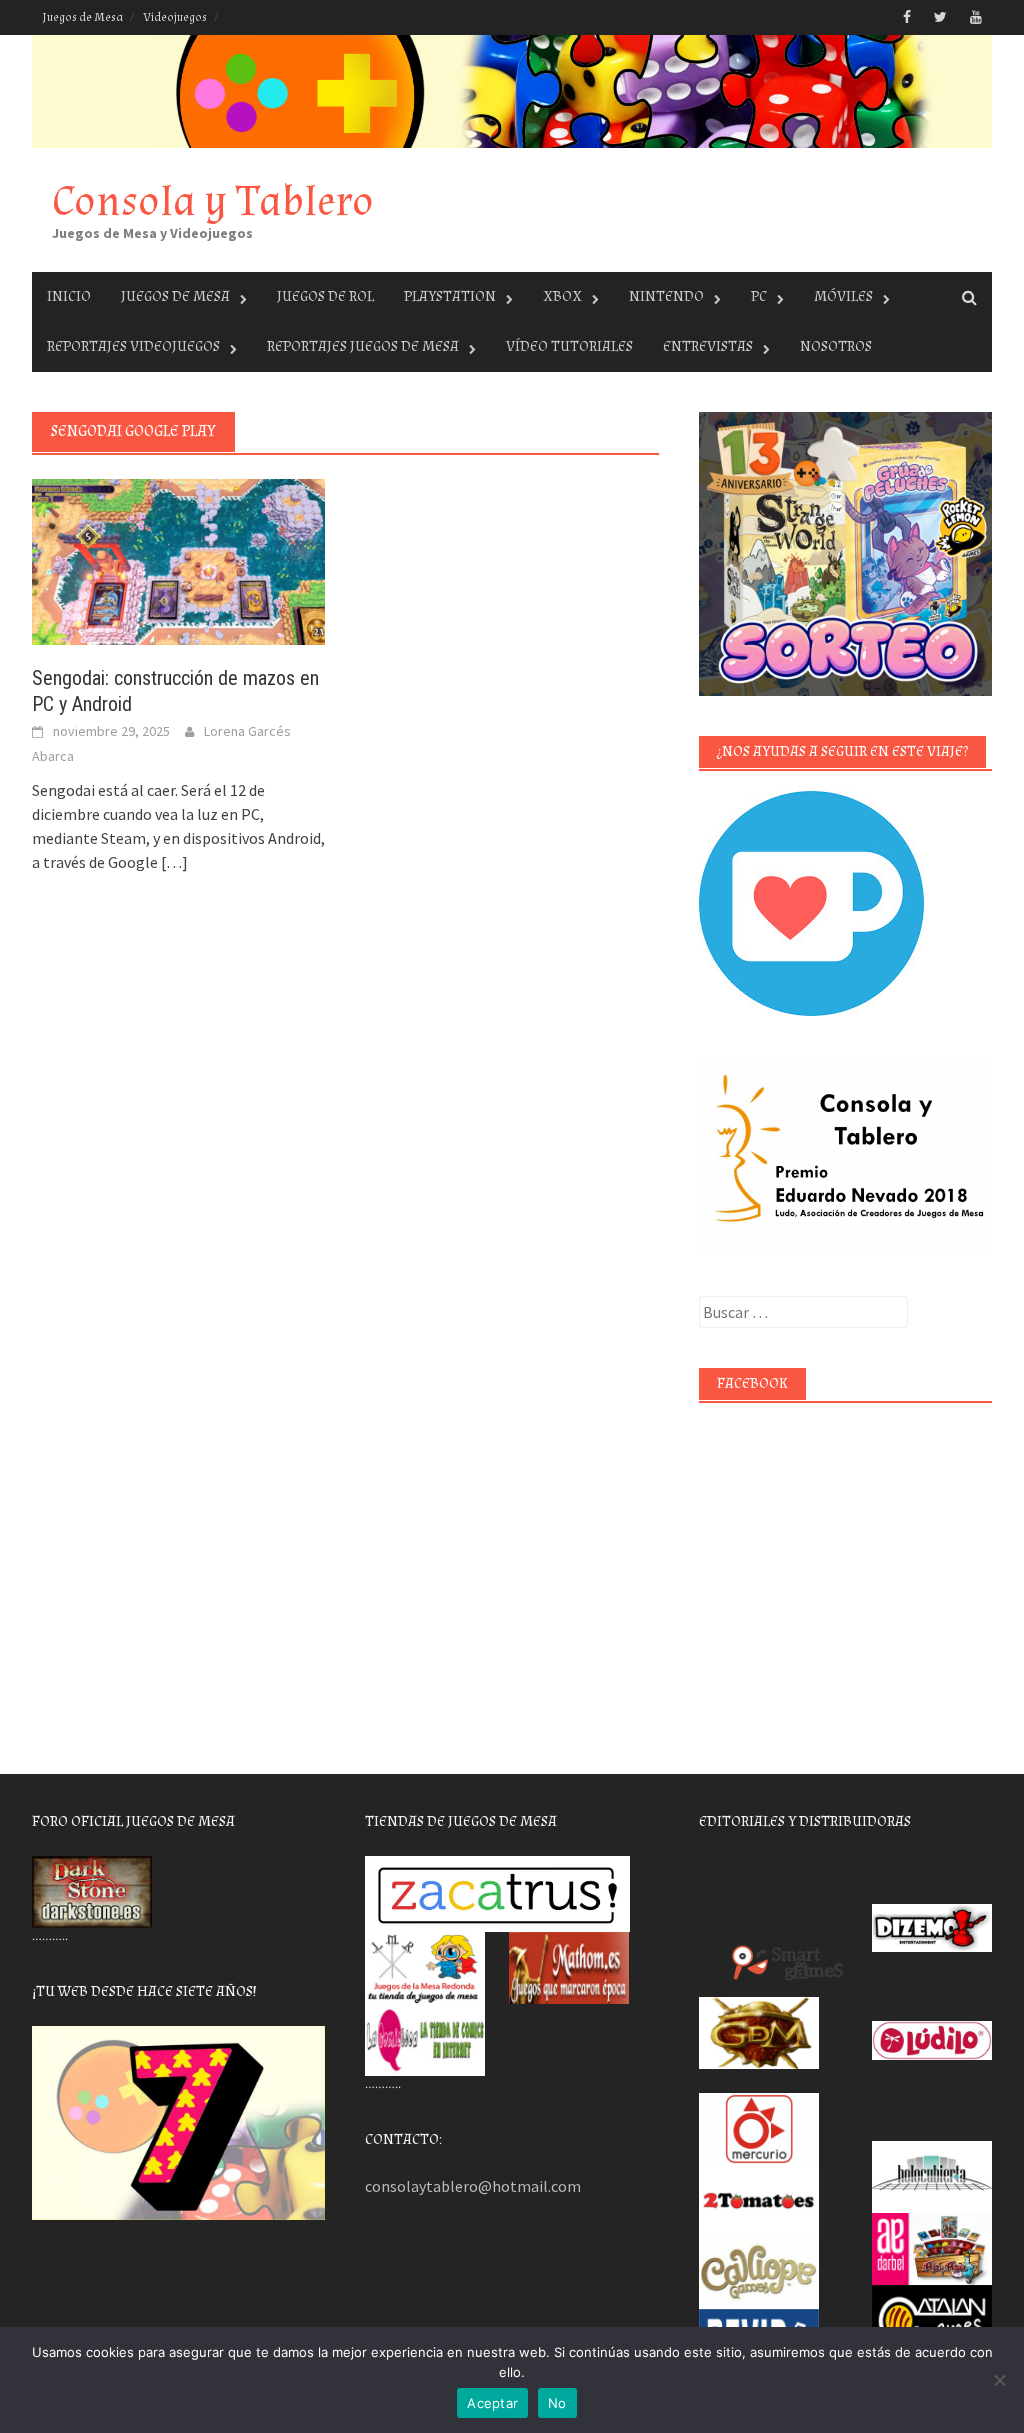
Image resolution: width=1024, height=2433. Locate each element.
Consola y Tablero (213, 201)
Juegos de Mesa (82, 17)
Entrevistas (708, 346)
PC (759, 296)
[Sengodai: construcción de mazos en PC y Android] (178, 560)
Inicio (69, 296)
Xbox (562, 296)
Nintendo (666, 296)
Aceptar (492, 2403)
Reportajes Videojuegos (133, 346)
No (557, 2403)
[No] (999, 2380)
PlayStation (450, 296)
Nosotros (836, 346)
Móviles (843, 296)
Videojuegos (175, 17)
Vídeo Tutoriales (569, 346)
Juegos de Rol (325, 296)
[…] (173, 862)
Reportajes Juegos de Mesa (363, 346)
